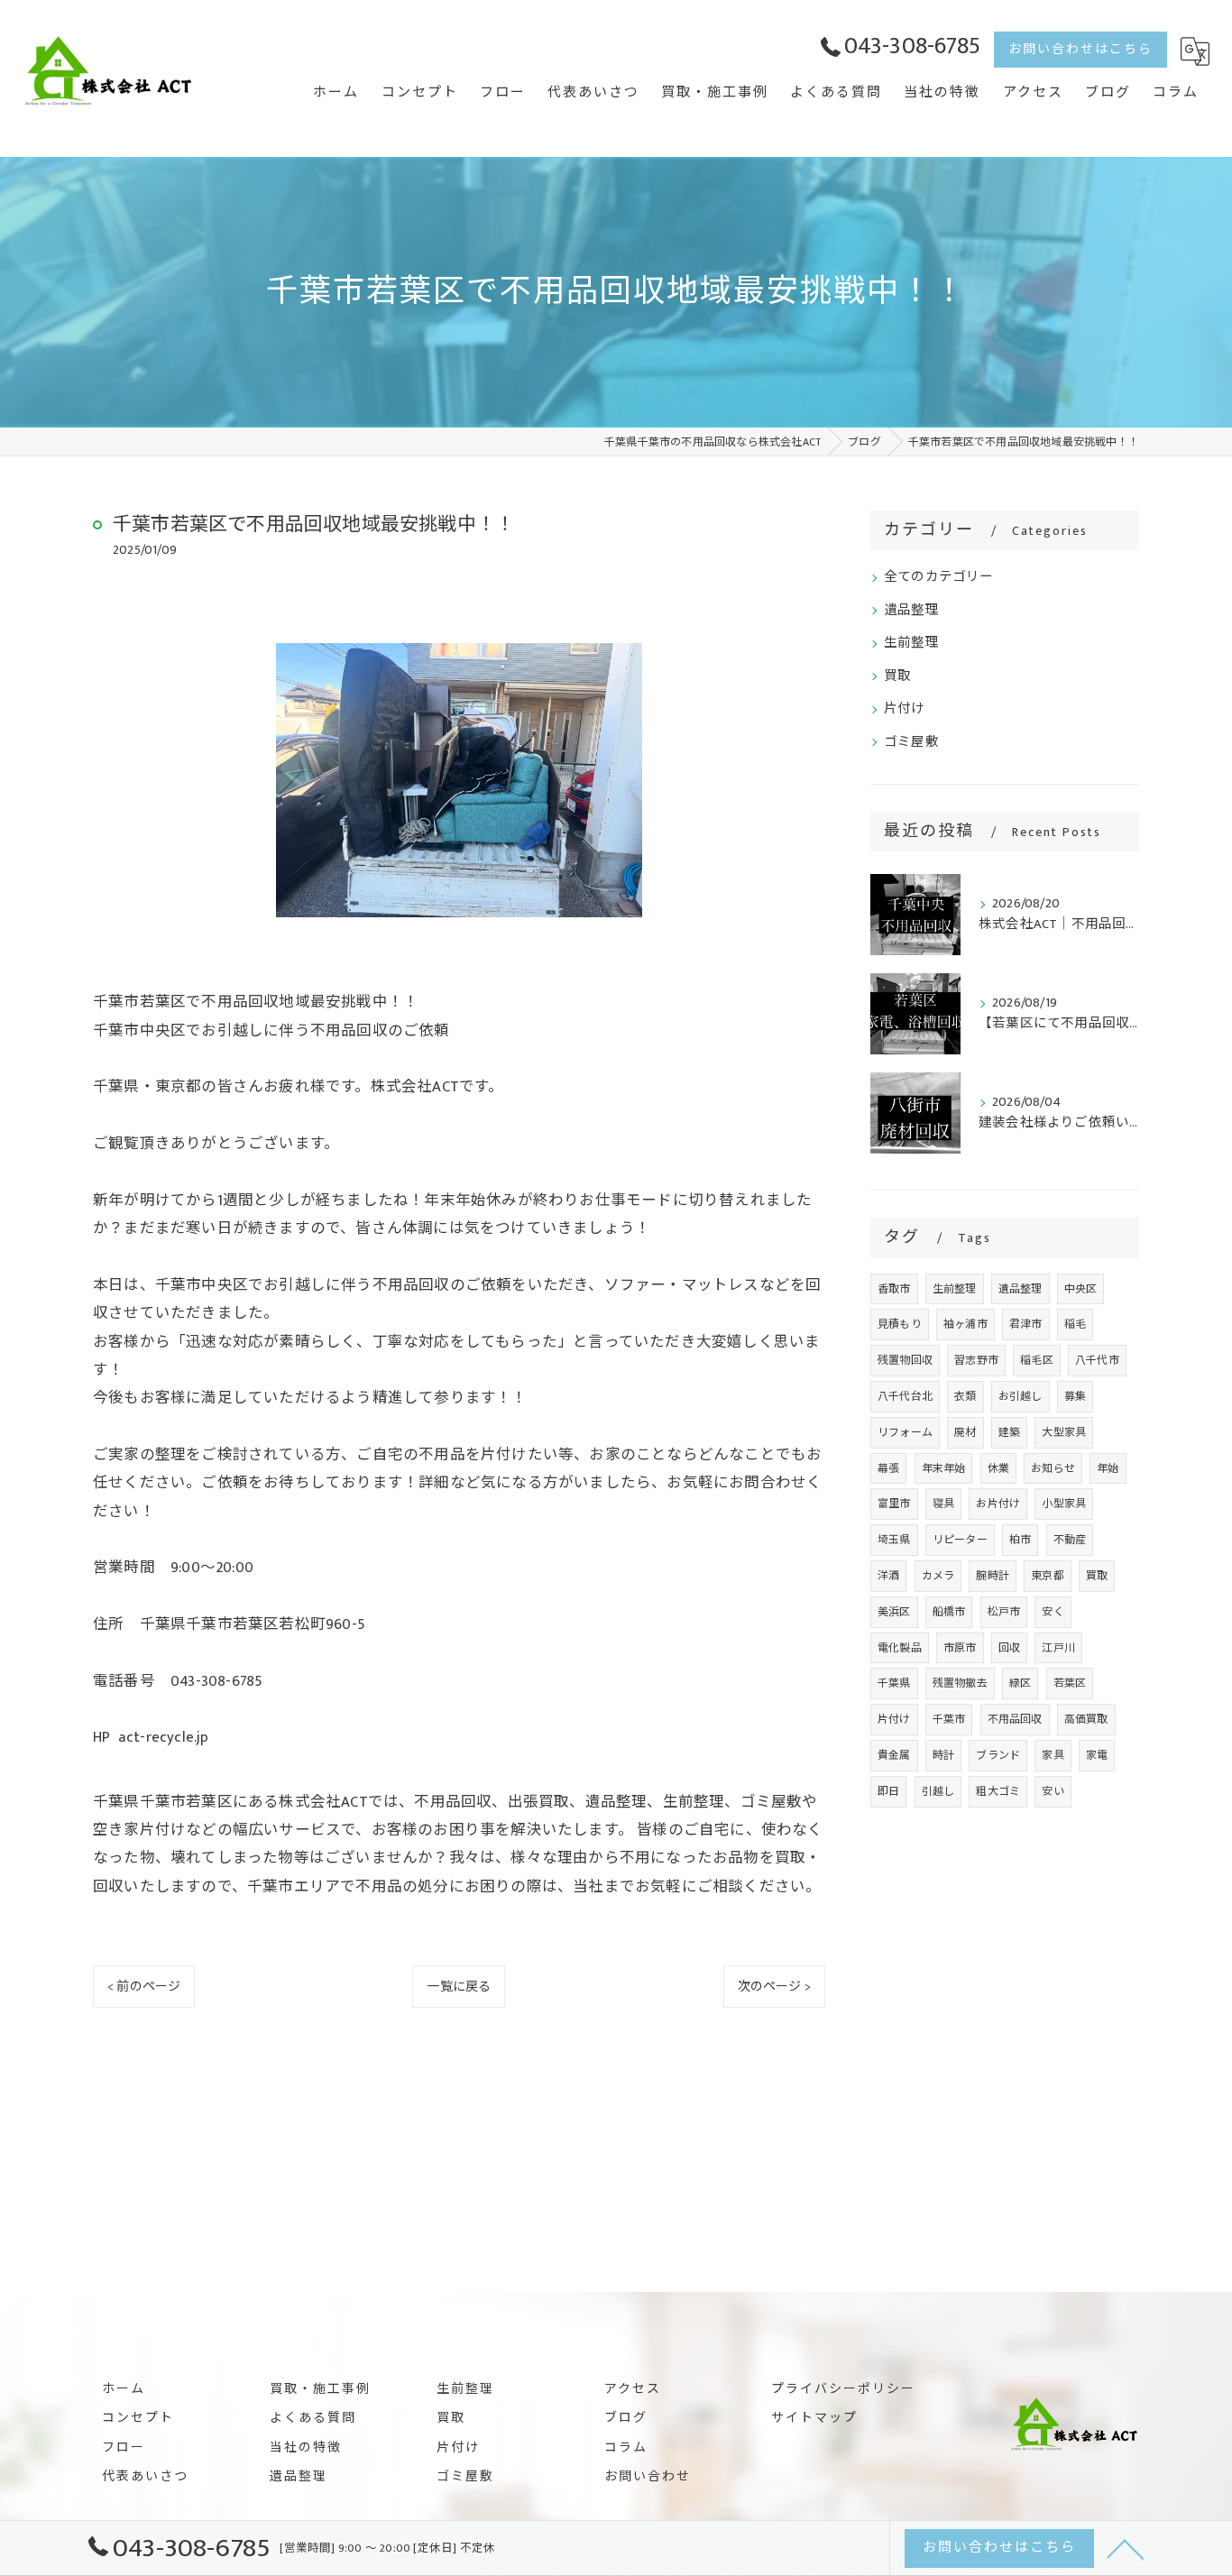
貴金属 (894, 1755)
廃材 (965, 1432)
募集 (1075, 1396)
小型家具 (1064, 1504)
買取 (897, 676)
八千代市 (1097, 1360)
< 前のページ (144, 1987)
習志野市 (976, 1360)
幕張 (888, 1468)
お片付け (998, 1504)
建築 (1009, 1432)
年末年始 (944, 1468)
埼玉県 (894, 1540)
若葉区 (1070, 1683)
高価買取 (1086, 1719)
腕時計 (993, 1576)
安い (1053, 1791)
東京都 (1048, 1576)
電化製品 (900, 1648)
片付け (905, 709)
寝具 (943, 1504)
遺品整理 (911, 611)
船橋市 (949, 1612)
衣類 (965, 1396)
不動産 (1070, 1540)
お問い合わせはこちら (1080, 49)
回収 (1009, 1648)
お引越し (1021, 1396)
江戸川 (1058, 1648)
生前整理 (911, 643)
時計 (943, 1755)
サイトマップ (814, 2418)
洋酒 (888, 1576)
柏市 (1020, 1540)
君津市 (1026, 1324)
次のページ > (774, 1987)
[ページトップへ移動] (1126, 2548)
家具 (1053, 1755)
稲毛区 (1037, 1360)
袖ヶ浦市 (965, 1324)
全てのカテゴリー (939, 577)
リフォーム (905, 1432)
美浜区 (894, 1612)
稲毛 (1075, 1324)
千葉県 (894, 1683)
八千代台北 (905, 1396)
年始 (1108, 1468)
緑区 (1020, 1683)
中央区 (1081, 1289)
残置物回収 (905, 1360)
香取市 (894, 1289)
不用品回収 (1015, 1719)
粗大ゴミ (998, 1791)
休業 (998, 1468)
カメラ (938, 1576)
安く (1053, 1612)
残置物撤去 (960, 1683)
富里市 (894, 1504)
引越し (938, 1791)
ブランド (998, 1755)
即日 (888, 1791)
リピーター (960, 1540)
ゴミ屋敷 (911, 742)
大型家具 (1064, 1432)
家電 (1097, 1755)
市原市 (960, 1648)
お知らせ (1053, 1468)
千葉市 (949, 1719)
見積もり (900, 1324)
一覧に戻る (459, 1987)
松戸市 (1004, 1612)
